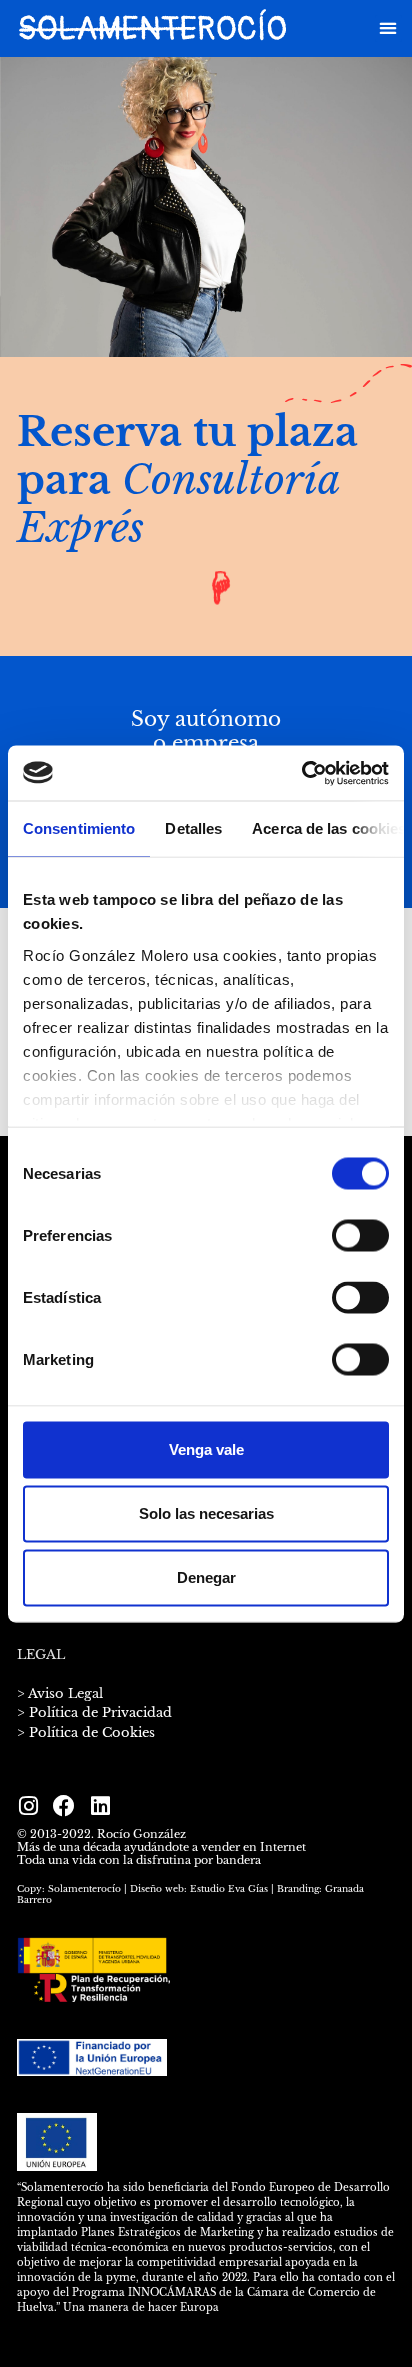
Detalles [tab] (193, 828)
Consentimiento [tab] (79, 828)
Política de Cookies (92, 1732)
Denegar (206, 1577)
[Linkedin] (100, 1806)
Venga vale (206, 1449)
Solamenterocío (84, 1888)
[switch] (360, 1236)
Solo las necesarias (206, 1513)
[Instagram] (28, 1806)
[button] (388, 28)
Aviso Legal (65, 1693)
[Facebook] (64, 1806)
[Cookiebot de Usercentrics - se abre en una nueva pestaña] (301, 773)
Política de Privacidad (100, 1712)
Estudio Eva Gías (229, 1888)
